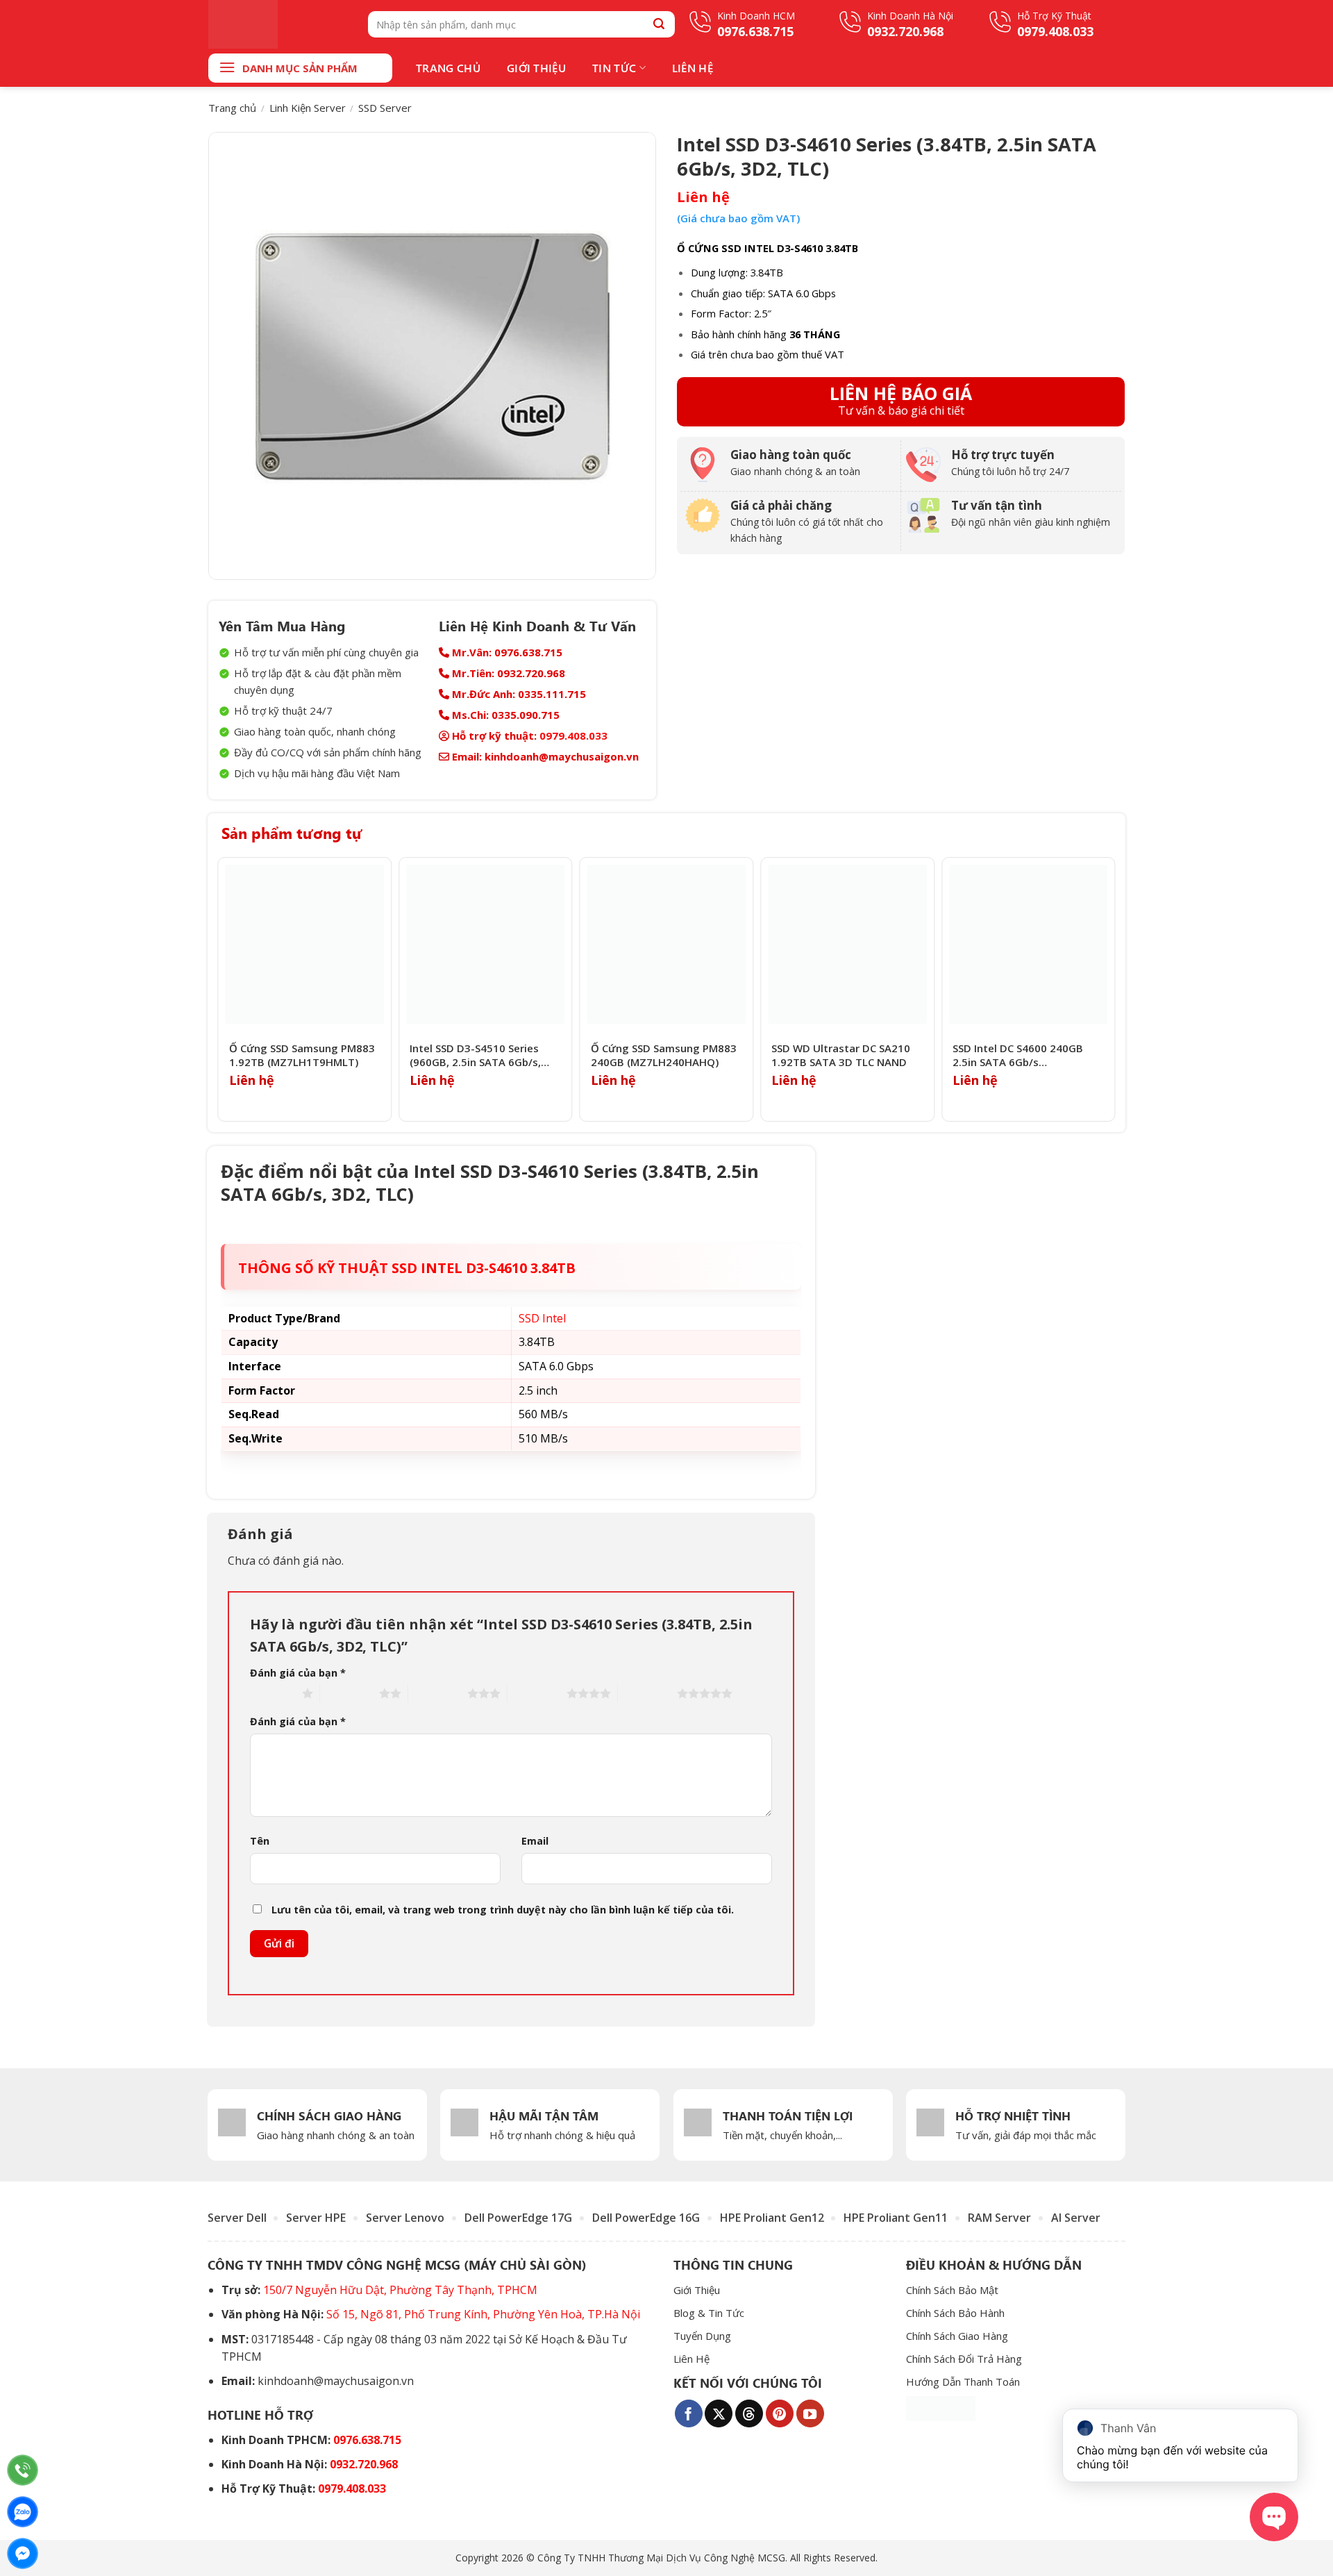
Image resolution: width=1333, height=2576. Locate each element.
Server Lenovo (405, 2218)
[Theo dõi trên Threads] (749, 2413)
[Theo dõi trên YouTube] (810, 2413)
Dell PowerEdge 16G (646, 2218)
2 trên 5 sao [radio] (350, 1693)
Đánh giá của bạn (298, 1673)
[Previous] (222, 989)
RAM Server (999, 2218)
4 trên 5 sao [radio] (537, 1693)
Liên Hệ (693, 68)
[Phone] (23, 2470)
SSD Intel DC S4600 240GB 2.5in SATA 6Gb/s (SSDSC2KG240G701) (1018, 1055)
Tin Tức (614, 68)
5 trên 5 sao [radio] (647, 1693)
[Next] (1111, 989)
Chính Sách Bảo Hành (955, 2313)
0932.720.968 (364, 2464)
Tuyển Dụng (702, 2336)
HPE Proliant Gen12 (772, 2218)
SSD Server (385, 108)
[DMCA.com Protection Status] (941, 2408)
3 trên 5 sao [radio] (438, 1693)
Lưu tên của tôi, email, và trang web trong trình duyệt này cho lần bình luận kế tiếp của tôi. (503, 1910)
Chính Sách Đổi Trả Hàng (964, 2359)
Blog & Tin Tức (709, 2313)
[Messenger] (23, 2553)
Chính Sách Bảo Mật (952, 2290)
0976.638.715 (367, 2440)
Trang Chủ (448, 68)
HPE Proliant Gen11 (896, 2218)
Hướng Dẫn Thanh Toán (963, 2382)
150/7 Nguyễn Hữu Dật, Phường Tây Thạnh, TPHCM (400, 2290)
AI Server (1076, 2218)
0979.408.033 (573, 736)
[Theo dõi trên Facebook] (689, 2413)
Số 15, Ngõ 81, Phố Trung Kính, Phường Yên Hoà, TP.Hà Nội (483, 2314)
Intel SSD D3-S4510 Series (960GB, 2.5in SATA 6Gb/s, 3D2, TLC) (475, 1055)
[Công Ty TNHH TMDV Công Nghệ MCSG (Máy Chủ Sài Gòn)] (278, 24)
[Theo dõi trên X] (719, 2413)
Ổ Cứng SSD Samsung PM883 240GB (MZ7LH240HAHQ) (664, 1055)
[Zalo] (23, 2512)
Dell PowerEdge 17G (518, 2218)
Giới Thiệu (536, 68)
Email (535, 1841)
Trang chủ (232, 108)
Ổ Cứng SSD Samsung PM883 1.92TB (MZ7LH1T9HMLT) (302, 1055)
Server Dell (237, 2218)
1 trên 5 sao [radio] (273, 1693)
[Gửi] (659, 24)
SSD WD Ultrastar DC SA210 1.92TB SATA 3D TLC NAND (841, 1055)
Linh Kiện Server (308, 108)
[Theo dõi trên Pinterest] (780, 2413)
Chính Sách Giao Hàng (957, 2336)
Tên (260, 1841)
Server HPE (316, 2218)
